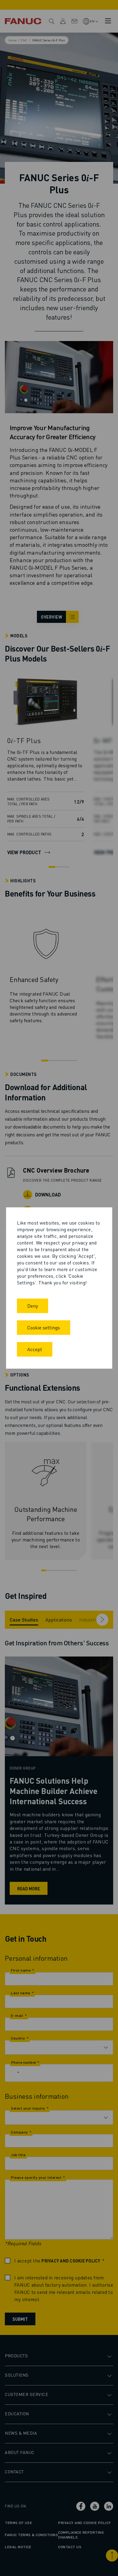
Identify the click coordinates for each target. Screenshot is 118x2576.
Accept (35, 1349)
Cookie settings (44, 1327)
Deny (33, 1306)
